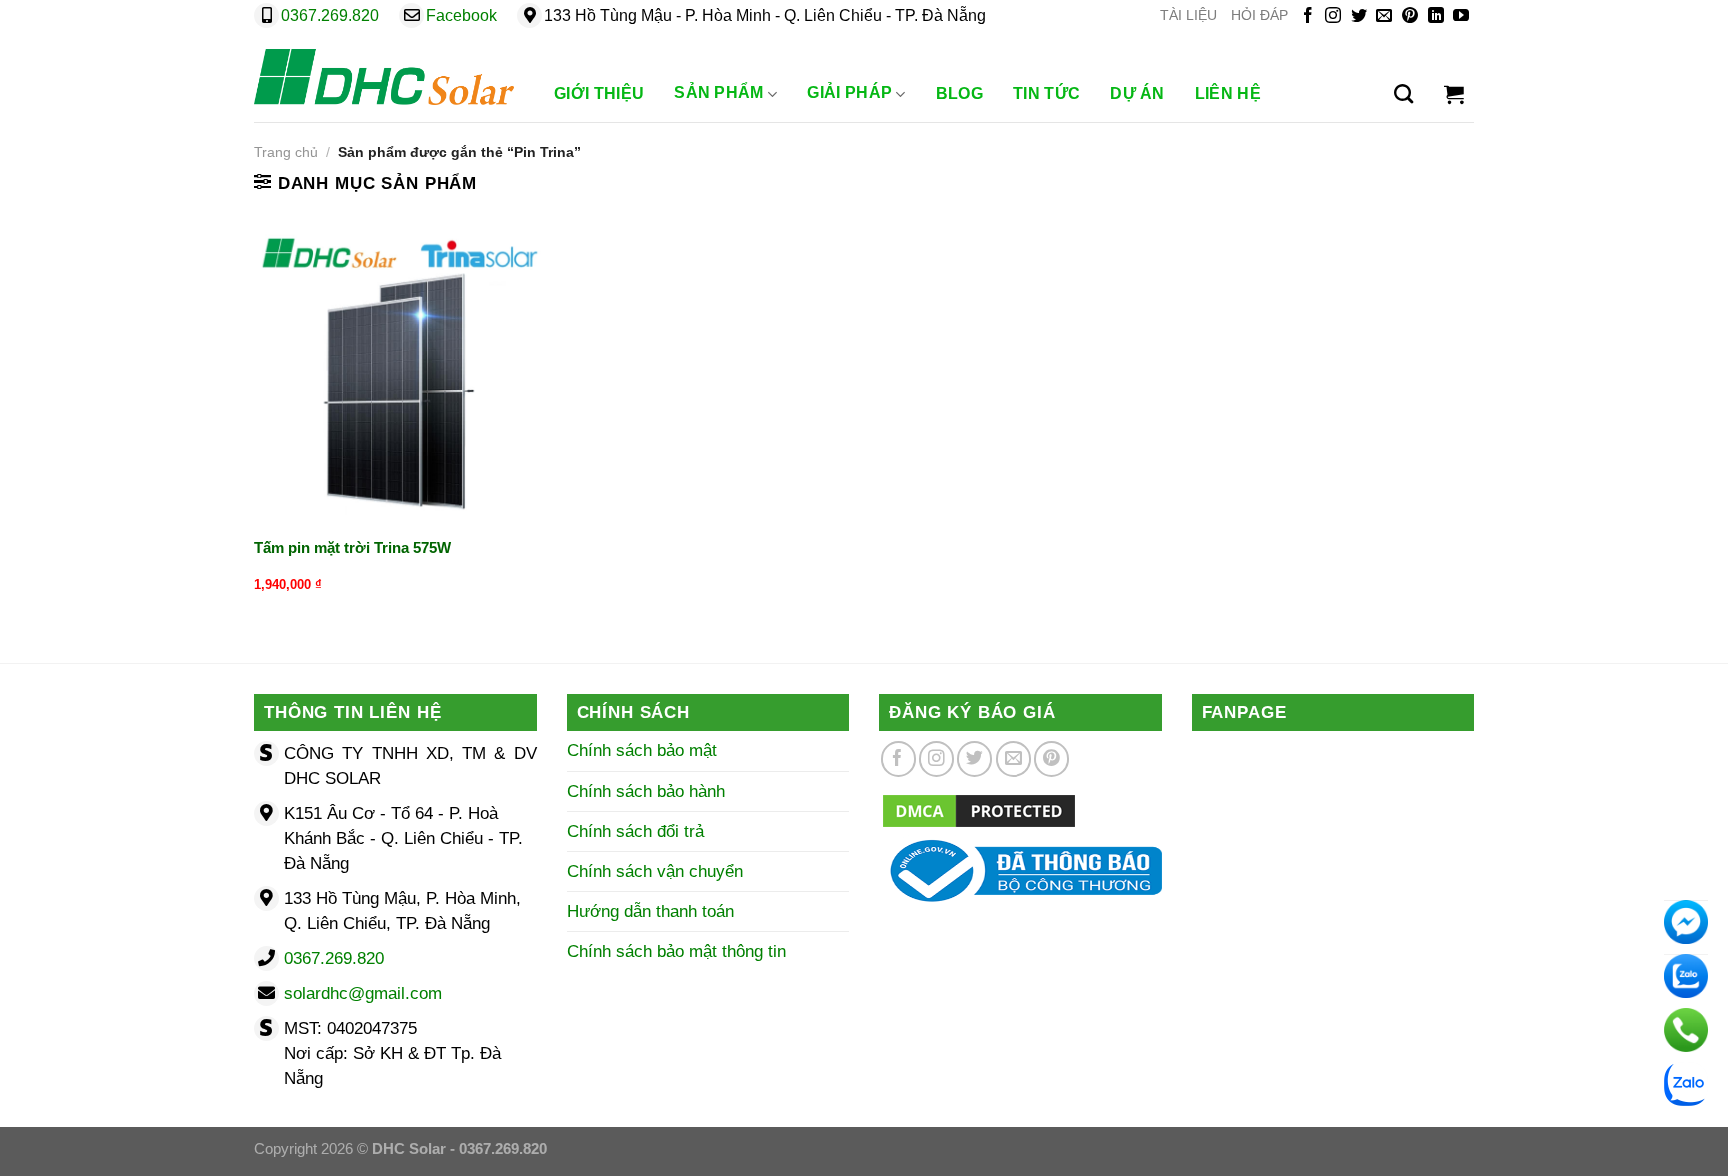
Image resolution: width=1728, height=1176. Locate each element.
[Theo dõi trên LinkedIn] (1436, 16)
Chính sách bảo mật (642, 750)
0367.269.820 (330, 15)
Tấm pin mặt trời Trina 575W (352, 547)
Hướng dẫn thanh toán (650, 911)
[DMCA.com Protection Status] (979, 809)
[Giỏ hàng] (1454, 94)
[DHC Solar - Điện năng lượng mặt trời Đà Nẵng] (384, 77)
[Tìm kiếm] (1403, 94)
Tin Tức (1046, 93)
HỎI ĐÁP (1259, 15)
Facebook (461, 15)
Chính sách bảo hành (646, 791)
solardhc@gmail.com (363, 993)
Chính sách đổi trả (635, 831)
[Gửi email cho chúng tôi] (1384, 16)
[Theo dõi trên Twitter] (1359, 16)
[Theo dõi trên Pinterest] (1410, 16)
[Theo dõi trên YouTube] (1461, 16)
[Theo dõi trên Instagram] (1333, 16)
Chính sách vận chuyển (655, 871)
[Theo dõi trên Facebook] (1308, 16)
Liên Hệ (1228, 93)
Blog (959, 93)
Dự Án (1137, 93)
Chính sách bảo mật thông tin (676, 951)
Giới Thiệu (599, 93)
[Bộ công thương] (1020, 869)
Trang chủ (286, 152)
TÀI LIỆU (1188, 15)
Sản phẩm (719, 92)
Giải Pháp (849, 92)
